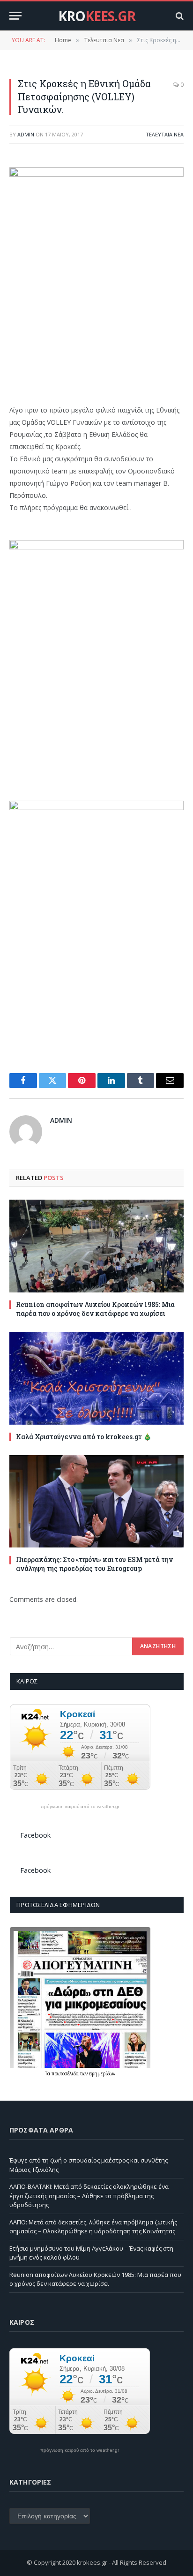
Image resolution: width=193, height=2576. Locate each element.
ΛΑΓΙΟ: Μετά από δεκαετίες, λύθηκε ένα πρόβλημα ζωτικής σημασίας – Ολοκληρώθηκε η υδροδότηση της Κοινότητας (93, 2227)
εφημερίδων (102, 2073)
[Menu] (15, 16)
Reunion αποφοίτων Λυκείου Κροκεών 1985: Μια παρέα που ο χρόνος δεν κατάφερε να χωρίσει (95, 1309)
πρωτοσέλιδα (66, 2073)
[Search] (179, 16)
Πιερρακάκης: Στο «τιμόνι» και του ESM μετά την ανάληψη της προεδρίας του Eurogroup (94, 1564)
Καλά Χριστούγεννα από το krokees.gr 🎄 (84, 1437)
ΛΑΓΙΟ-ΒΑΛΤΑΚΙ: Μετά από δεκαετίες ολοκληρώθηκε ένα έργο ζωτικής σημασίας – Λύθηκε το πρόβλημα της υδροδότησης (89, 2196)
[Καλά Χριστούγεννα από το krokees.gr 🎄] (96, 1378)
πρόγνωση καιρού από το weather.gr (80, 1807)
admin (26, 134)
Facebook (35, 1835)
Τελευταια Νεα (165, 134)
